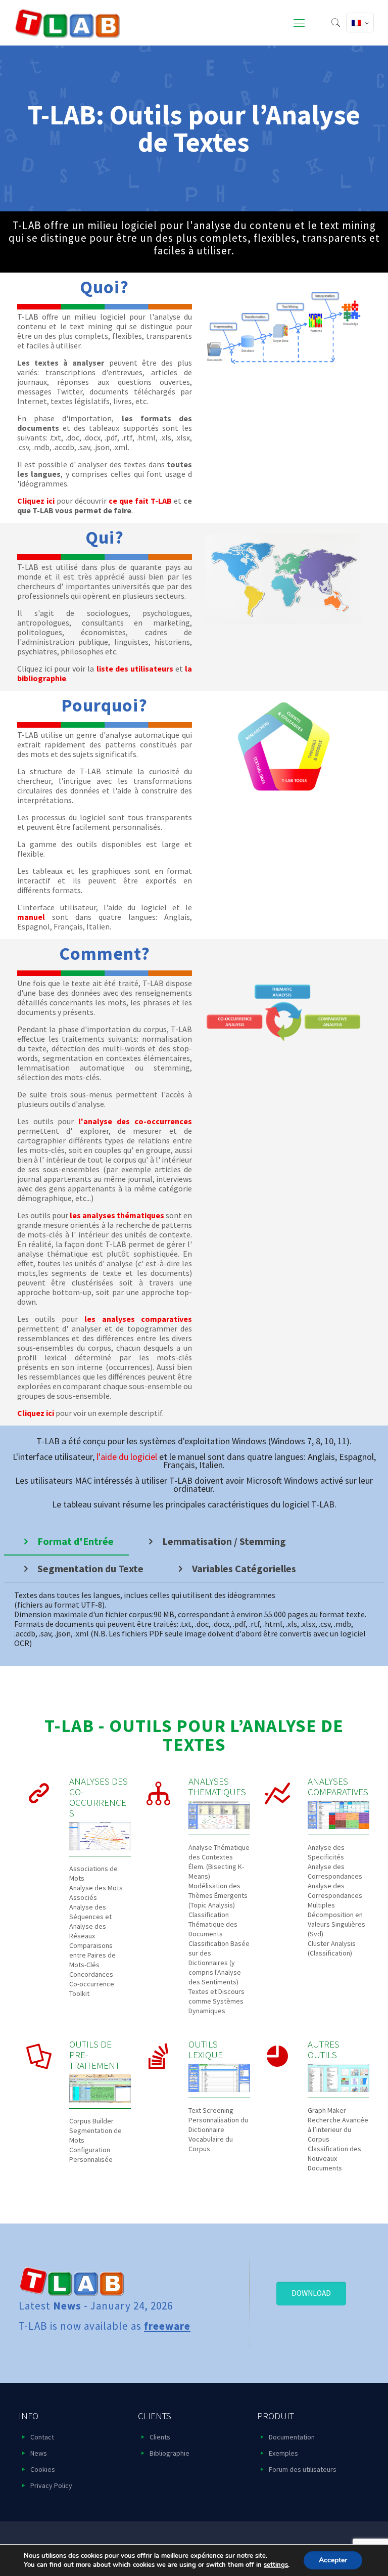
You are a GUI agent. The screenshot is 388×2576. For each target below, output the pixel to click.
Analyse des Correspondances (335, 1871)
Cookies (43, 2469)
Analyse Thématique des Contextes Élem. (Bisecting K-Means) (219, 1862)
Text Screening (211, 2110)
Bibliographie (169, 2453)
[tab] (66, 1541)
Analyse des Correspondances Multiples (335, 1895)
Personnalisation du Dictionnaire (218, 2125)
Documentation (292, 2437)
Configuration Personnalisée (91, 2155)
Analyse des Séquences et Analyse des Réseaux (90, 1921)
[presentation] (66, 1541)
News (39, 2453)
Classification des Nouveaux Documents (334, 2158)
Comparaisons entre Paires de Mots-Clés (92, 1955)
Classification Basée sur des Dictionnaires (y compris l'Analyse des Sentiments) (219, 1963)
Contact (42, 2437)
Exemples (283, 2453)
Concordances (91, 1974)
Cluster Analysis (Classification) (332, 1948)
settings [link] (276, 2565)
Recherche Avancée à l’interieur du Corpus (338, 2129)
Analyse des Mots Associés (96, 1893)
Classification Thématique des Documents (213, 1924)
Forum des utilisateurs (303, 2469)
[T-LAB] (67, 23)
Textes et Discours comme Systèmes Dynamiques (216, 2001)
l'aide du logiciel (127, 1457)
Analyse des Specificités (326, 1852)
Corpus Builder (91, 2121)
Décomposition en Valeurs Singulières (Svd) (336, 1924)
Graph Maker (327, 2110)
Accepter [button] (333, 2560)
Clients (160, 2437)
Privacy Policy (51, 2485)
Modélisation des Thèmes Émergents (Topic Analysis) (218, 1895)
